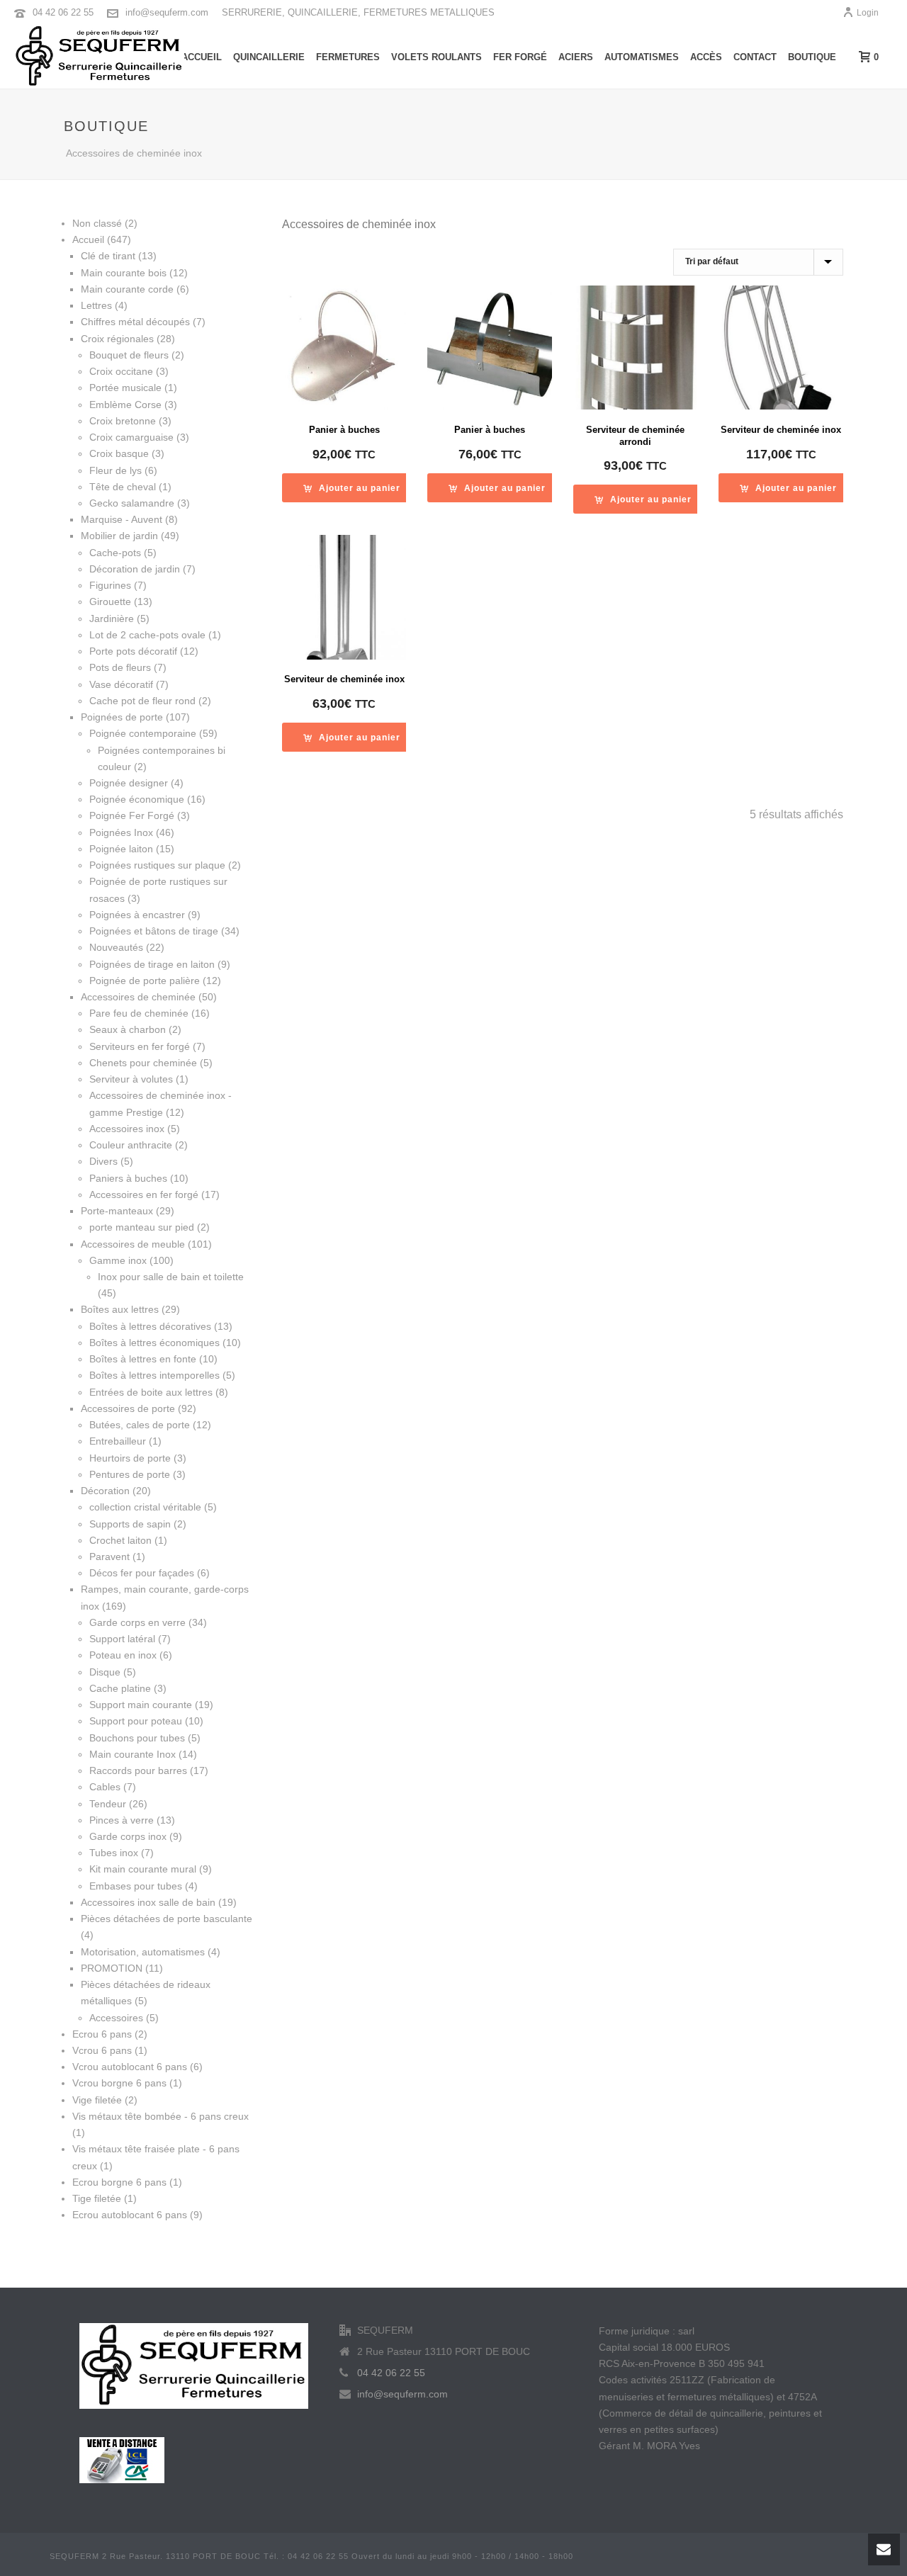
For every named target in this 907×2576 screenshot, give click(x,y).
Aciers (576, 57)
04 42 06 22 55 (63, 12)
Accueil (202, 57)
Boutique (812, 57)
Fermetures (348, 57)
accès (706, 57)
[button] (352, 488)
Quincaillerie (269, 57)
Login (868, 13)
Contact (755, 57)
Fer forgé (520, 57)
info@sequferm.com (167, 12)
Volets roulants (436, 57)
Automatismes (642, 57)
